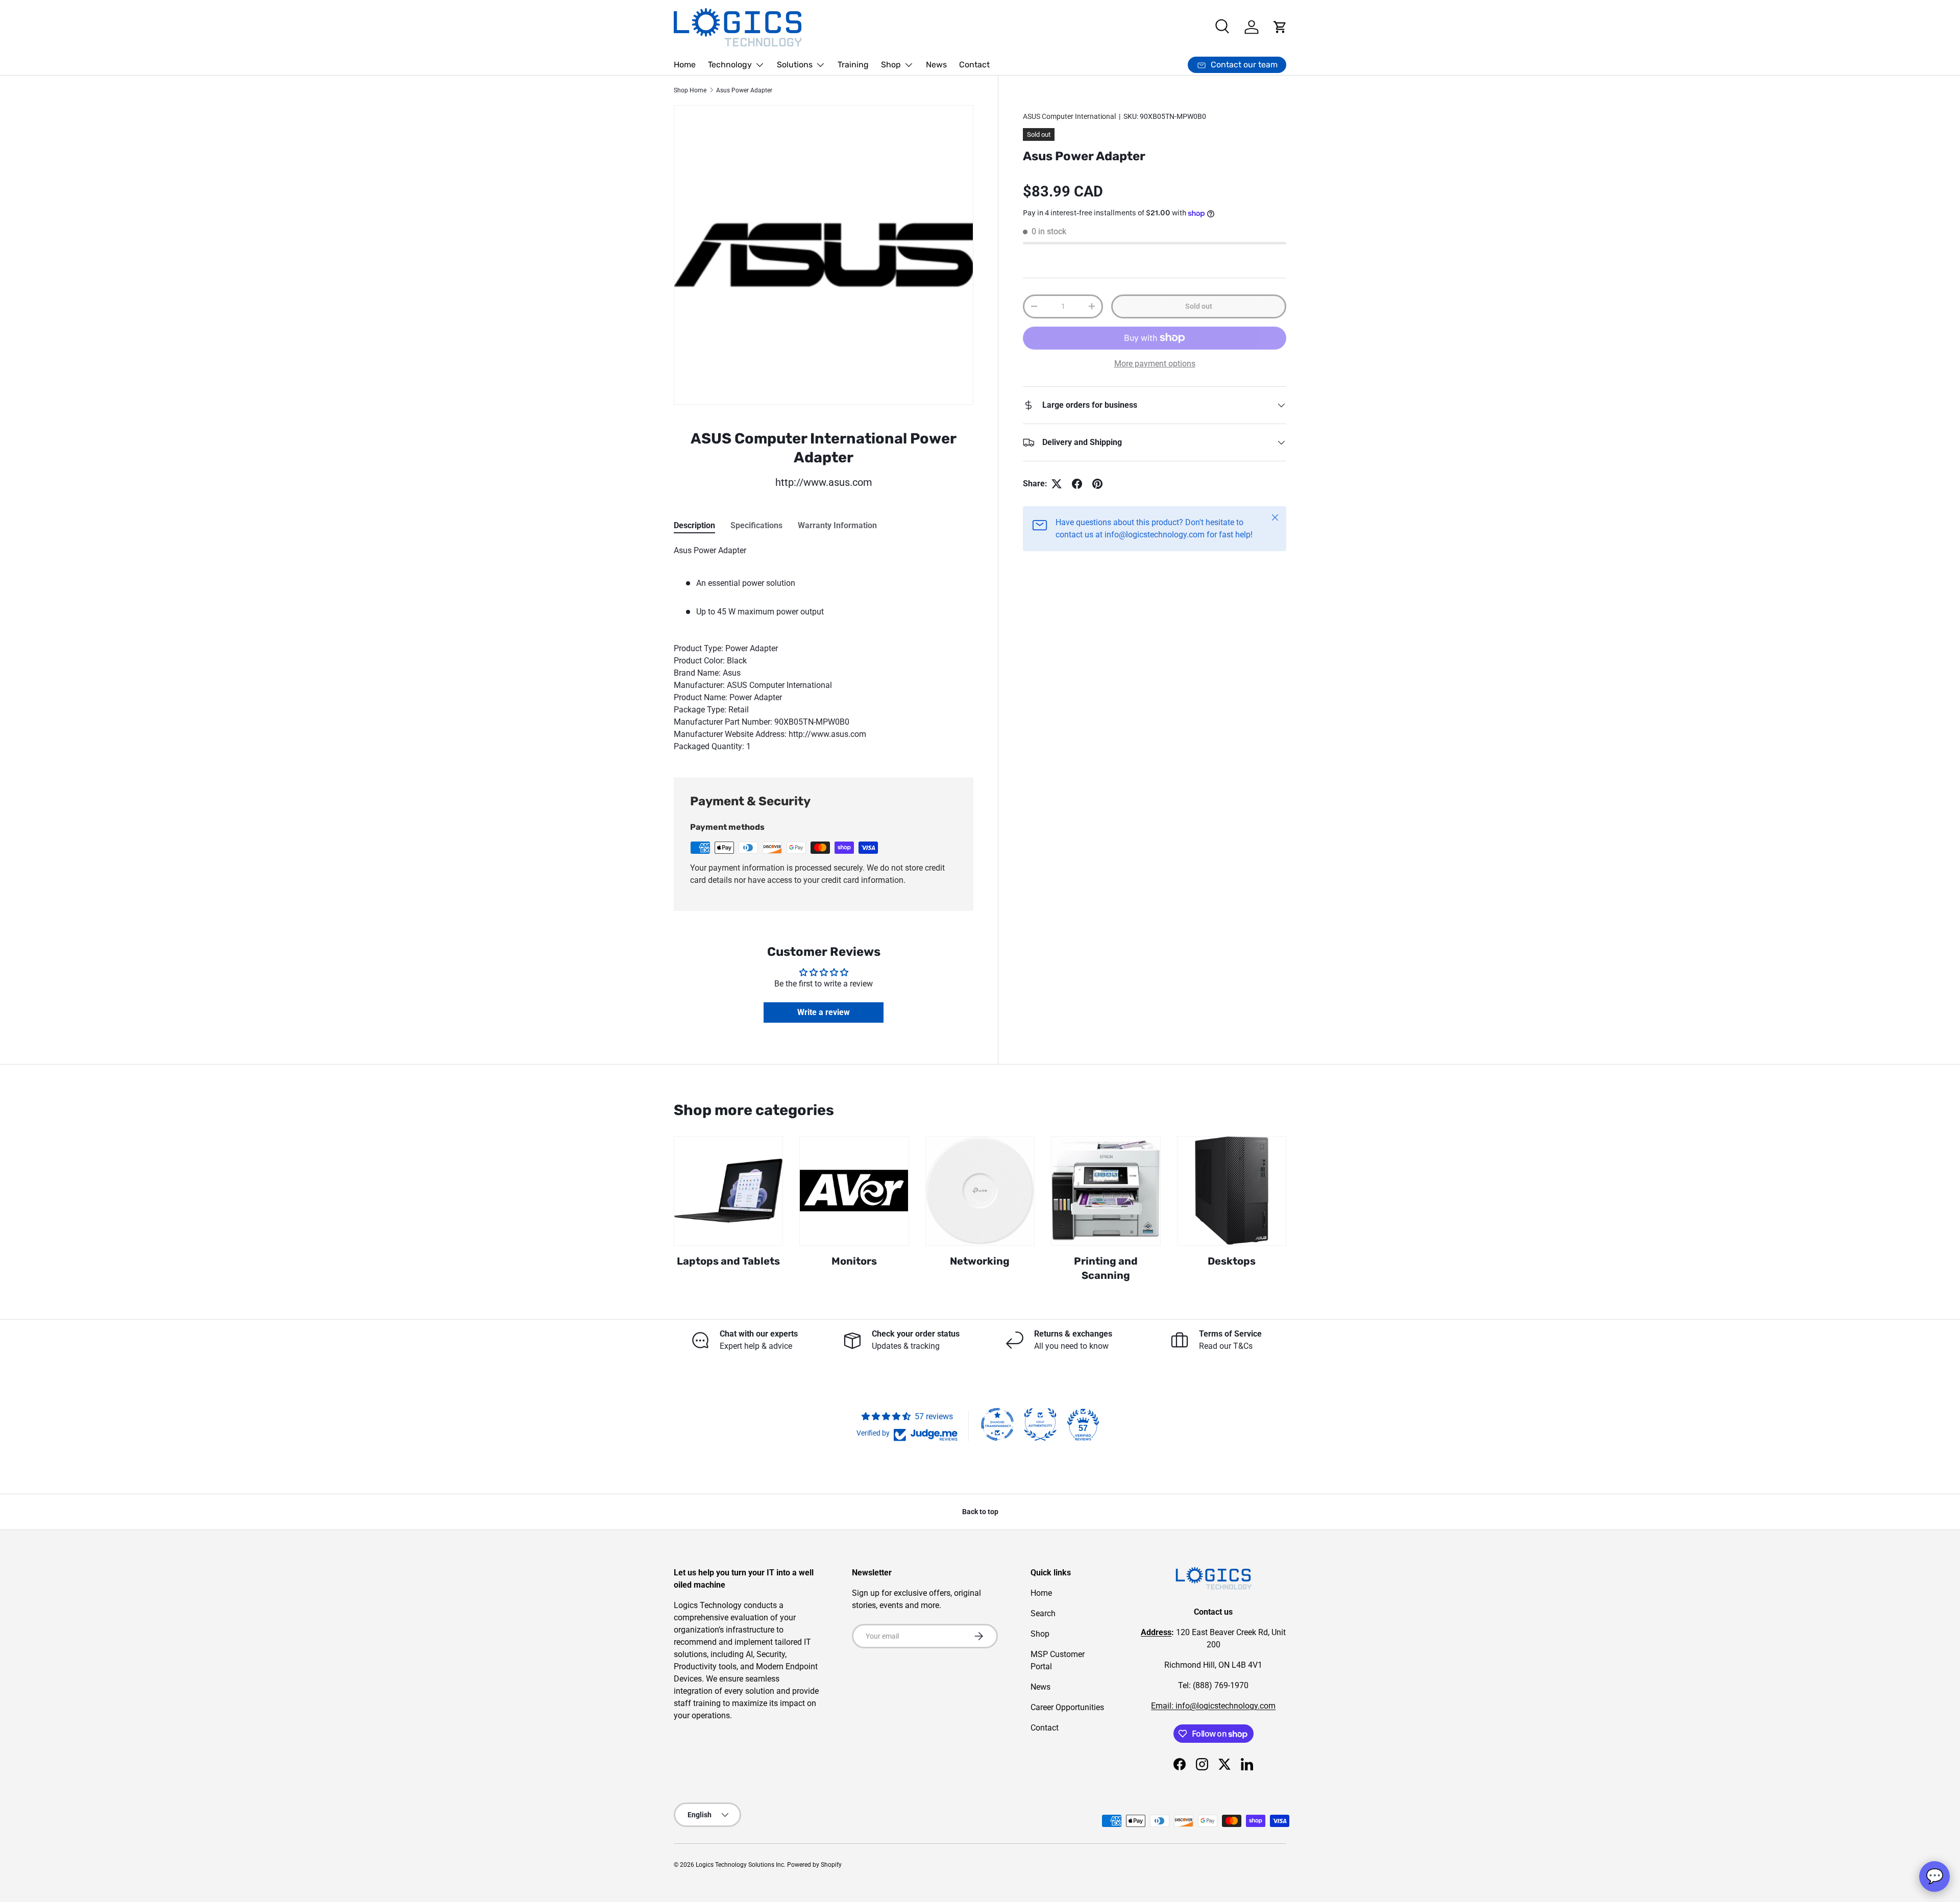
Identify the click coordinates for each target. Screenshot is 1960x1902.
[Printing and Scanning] (1106, 1191)
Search (1043, 1613)
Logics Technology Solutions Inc (740, 1865)
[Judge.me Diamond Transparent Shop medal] (997, 1424)
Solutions (795, 65)
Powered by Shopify (814, 1865)
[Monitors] (854, 1191)
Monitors (854, 1261)
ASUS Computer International (1069, 116)
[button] (1280, 27)
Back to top (980, 1512)
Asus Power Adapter (744, 90)
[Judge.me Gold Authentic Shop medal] (1040, 1424)
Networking (980, 1261)
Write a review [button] (824, 1012)
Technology (730, 65)
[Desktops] (1232, 1191)
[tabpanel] (824, 649)
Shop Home (690, 90)
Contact (974, 65)
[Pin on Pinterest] (1097, 484)
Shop (891, 65)
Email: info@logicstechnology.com (1213, 1706)
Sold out (1199, 306)
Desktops (1232, 1261)
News (936, 65)
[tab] (694, 525)
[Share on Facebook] (1077, 484)
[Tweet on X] (1057, 484)
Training (853, 65)
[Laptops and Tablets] (728, 1191)
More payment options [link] (1155, 364)
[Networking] (980, 1191)
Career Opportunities (1067, 1707)
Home (685, 65)
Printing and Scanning (1106, 1268)
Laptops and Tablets (728, 1261)
